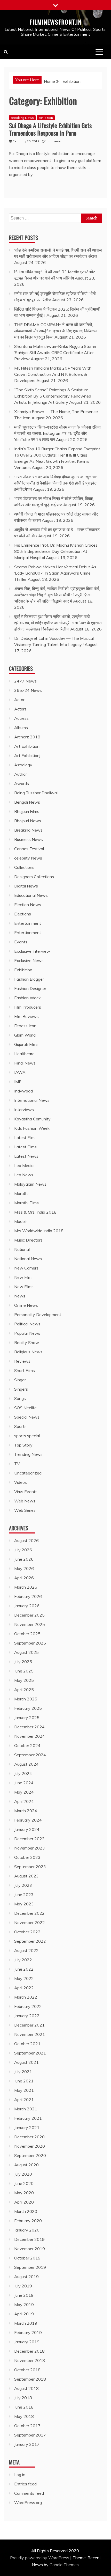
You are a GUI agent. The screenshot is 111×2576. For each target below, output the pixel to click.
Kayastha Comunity (32, 1119)
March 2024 (26, 1811)
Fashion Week (27, 998)
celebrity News (28, 858)
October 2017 (27, 2426)
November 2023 (30, 1848)
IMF (18, 1082)
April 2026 (24, 1578)
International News (32, 1100)
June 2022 (24, 1969)
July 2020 (23, 2174)
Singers (21, 1389)
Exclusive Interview (32, 951)
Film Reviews (26, 1016)
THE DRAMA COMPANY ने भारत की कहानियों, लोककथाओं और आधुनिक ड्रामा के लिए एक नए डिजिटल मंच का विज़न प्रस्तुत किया (55, 331)
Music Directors (28, 1240)
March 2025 (26, 1699)
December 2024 (29, 1727)
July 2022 (23, 1960)
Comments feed (29, 2493)
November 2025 (30, 1624)
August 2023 (26, 1876)
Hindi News (25, 1063)
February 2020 (28, 2221)
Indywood (23, 1091)
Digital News (26, 886)
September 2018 (30, 2379)
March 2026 (26, 1587)
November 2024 (30, 1736)
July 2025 (23, 1662)
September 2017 (30, 2435)
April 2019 (24, 2314)
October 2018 (27, 2370)
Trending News (28, 1454)
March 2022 (26, 1997)
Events (21, 942)
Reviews (22, 1361)
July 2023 (23, 1885)
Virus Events (26, 1492)
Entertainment (28, 923)
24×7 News (25, 681)
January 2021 (27, 2127)
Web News (25, 1501)
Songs (20, 1398)
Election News (28, 905)
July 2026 (23, 1550)
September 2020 (30, 2155)
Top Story (23, 1445)
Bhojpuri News (28, 821)
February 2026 (28, 1596)
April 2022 (24, 1988)
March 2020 (26, 2211)
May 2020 (24, 2193)
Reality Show (27, 1342)
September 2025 (30, 1643)
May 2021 (24, 2090)
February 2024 (28, 1820)
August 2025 (26, 1652)
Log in (20, 2475)
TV (17, 1464)
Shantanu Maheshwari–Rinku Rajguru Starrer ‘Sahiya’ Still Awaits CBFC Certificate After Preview (55, 353)
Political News (27, 1324)
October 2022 (27, 1932)
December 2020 (29, 2137)
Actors (20, 709)
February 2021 (28, 2118)
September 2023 (30, 1867)
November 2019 (30, 2249)
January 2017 (27, 2444)
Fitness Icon (25, 1026)
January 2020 (27, 2230)
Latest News (26, 1156)
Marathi (21, 1193)
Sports (20, 1426)
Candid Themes (64, 2565)
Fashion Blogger (29, 979)
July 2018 (23, 2398)
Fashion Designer (30, 988)
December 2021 (29, 2025)
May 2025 (24, 1680)
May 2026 (24, 1568)
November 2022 (30, 1922)
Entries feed (25, 2484)
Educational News (31, 895)
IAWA (20, 1072)
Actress (21, 718)
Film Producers (28, 1007)
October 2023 (27, 1857)
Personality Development (38, 1315)
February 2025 (28, 1708)
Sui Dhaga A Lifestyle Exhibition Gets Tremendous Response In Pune (50, 129)
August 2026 (26, 1540)
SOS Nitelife (25, 1408)
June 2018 (24, 2407)
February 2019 (28, 2332)
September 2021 (30, 2053)
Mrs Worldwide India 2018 (39, 1231)
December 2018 (29, 2351)
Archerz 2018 (27, 737)
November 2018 (30, 2360)
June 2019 (24, 2295)
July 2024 (23, 1773)
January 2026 (27, 1606)
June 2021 (24, 2081)
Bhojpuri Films (27, 811)
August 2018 (26, 2388)
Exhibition (46, 118)
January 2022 (27, 2016)
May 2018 (24, 2416)
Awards (22, 783)
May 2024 (24, 1792)
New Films (24, 1287)
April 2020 (24, 2202)
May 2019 (24, 2305)
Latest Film (24, 1137)
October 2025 (27, 1634)
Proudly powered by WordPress (40, 2558)
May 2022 (24, 1978)
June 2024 (24, 1783)
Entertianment (28, 933)
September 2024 (30, 1755)
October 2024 (27, 1745)
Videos (21, 1482)
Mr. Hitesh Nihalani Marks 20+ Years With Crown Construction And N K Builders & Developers (53, 374)
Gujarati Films (26, 1044)
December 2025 (29, 1615)
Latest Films (25, 1147)
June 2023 (24, 1895)
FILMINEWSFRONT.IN (56, 22)
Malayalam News (30, 1184)
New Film (23, 1277)
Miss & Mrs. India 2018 (35, 1212)
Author (21, 774)
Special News (27, 1417)
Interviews (24, 1110)
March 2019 (26, 2323)
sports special (27, 1436)
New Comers (26, 1268)
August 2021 (26, 2062)
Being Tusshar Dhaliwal (36, 793)
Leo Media (24, 1165)
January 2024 (27, 1829)
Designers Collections (34, 877)
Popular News (27, 1333)
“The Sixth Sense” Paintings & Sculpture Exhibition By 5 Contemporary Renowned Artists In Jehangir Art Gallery (53, 396)
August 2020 (26, 2165)
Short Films (25, 1370)
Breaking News (22, 118)
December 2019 (29, 2239)
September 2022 (30, 1941)
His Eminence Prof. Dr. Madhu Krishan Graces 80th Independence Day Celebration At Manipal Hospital (56, 551)
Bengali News (27, 802)
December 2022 (29, 1913)
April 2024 (24, 1801)
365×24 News (28, 690)
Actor (19, 700)
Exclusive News (29, 960)
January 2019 (27, 2342)
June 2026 (24, 1559)
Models (21, 1221)
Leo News (24, 1175)
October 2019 (27, 2258)
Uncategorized (28, 1473)
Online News (26, 1305)
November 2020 (30, 2146)
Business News (29, 839)
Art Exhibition (27, 746)
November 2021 (30, 2034)
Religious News (28, 1352)
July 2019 (23, 2286)
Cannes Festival (29, 849)
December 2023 (29, 1839)
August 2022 (26, 1950)
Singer (20, 1380)
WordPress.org (28, 2502)
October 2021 (27, 2044)
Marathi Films (26, 1203)
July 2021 (23, 2072)
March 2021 (26, 2109)
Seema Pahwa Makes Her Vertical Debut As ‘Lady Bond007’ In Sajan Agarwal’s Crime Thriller (55, 573)
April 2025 (24, 1690)
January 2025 (27, 1718)
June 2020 (24, 2183)
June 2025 (24, 1671)
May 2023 (24, 1904)
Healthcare (24, 1054)
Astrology (23, 765)
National (22, 1249)
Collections (24, 867)
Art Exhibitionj (27, 755)
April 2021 (24, 2100)
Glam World (25, 1035)
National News (28, 1259)
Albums (21, 728)
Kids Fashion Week (32, 1128)
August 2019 (26, 2277)
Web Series (25, 1510)
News (20, 1296)
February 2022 (28, 2006)
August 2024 (26, 1764)
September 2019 (30, 2267)
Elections (23, 914)
